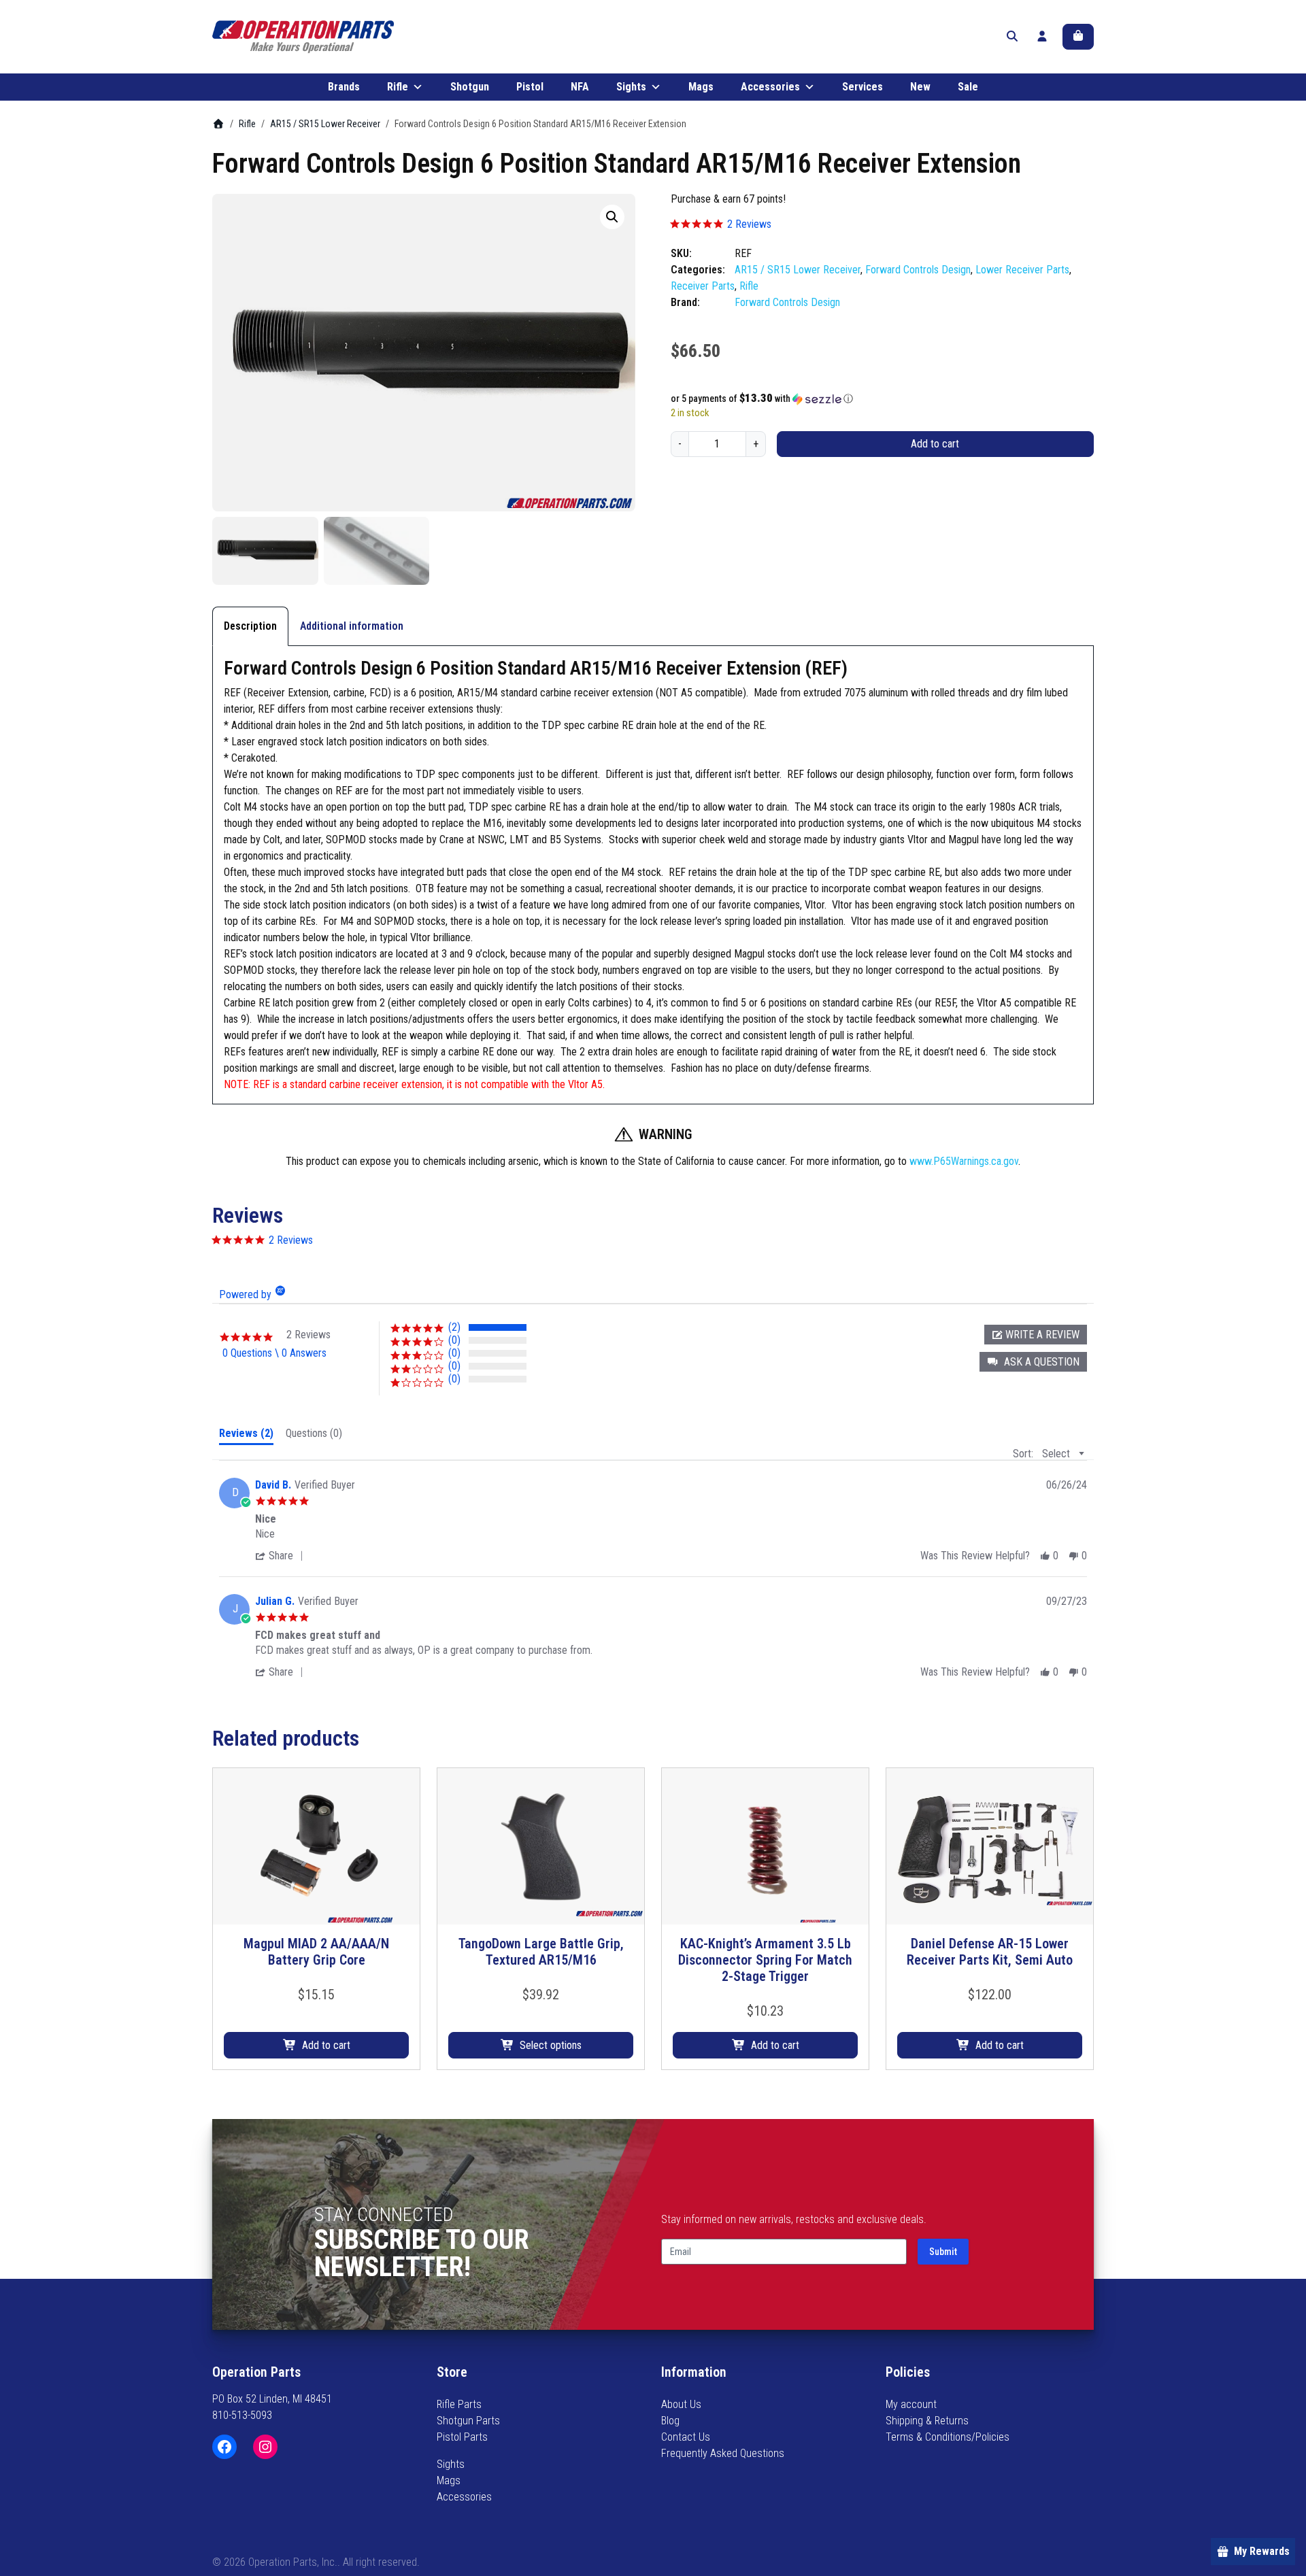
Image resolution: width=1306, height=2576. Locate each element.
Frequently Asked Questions (723, 2453)
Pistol (530, 87)
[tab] (246, 1436)
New (920, 87)
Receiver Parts (703, 286)
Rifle (398, 87)
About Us (681, 2404)
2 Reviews (749, 224)
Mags (701, 87)
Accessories (770, 87)
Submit (943, 2252)
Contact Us (686, 2437)
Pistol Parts (462, 2437)
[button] (612, 217)
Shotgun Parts (468, 2421)
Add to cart (935, 444)
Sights (631, 87)
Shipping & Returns (927, 2421)
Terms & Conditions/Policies (948, 2437)
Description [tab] (250, 626)
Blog (670, 2421)
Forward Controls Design (918, 270)
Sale (968, 87)
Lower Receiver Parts (1022, 270)
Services (863, 87)
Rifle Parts (459, 2404)
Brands (344, 87)
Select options (551, 2045)
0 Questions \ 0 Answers (274, 1353)
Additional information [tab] (352, 626)
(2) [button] (454, 1327)
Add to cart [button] (326, 2045)
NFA (580, 87)
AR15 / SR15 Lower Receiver (325, 124)
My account (911, 2404)
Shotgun (470, 87)
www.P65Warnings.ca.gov (964, 1161)
